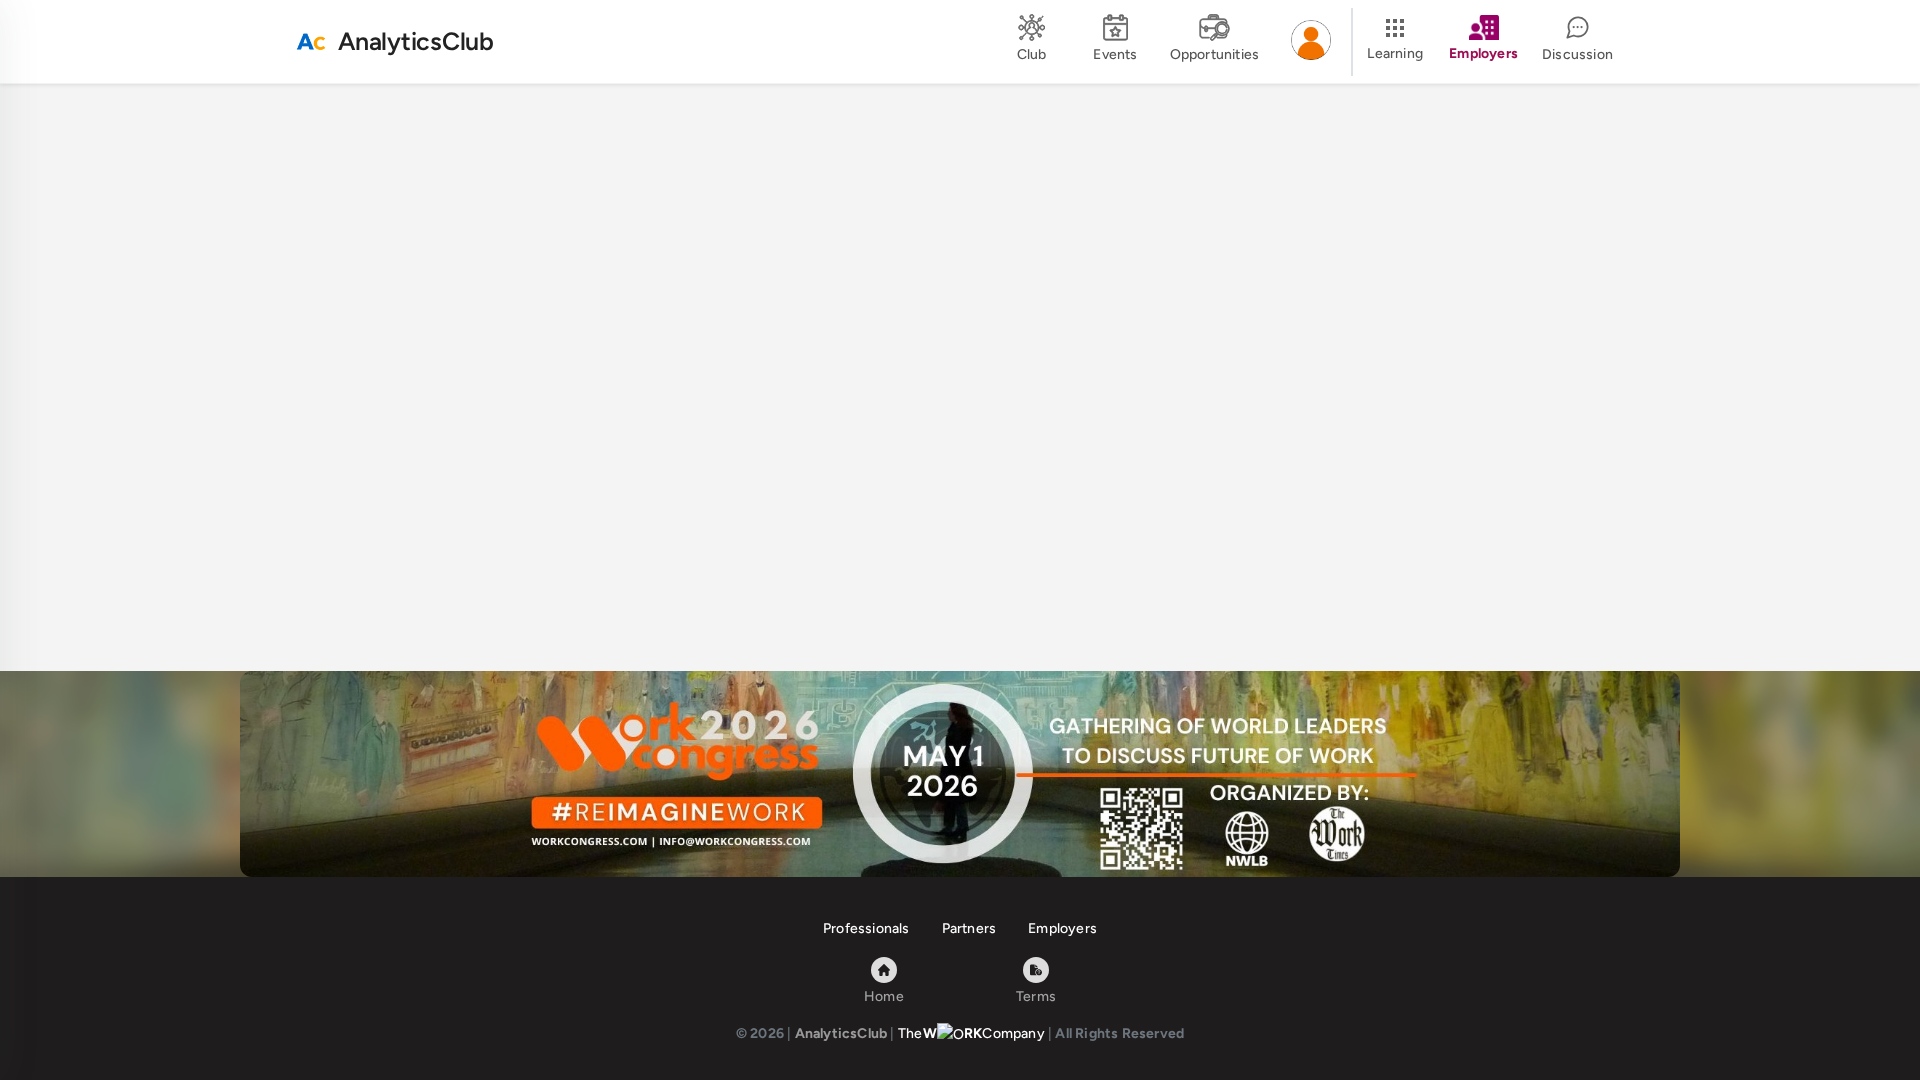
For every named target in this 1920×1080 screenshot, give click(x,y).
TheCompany (971, 1033)
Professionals (866, 928)
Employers (1062, 928)
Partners (969, 928)
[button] (1311, 42)
